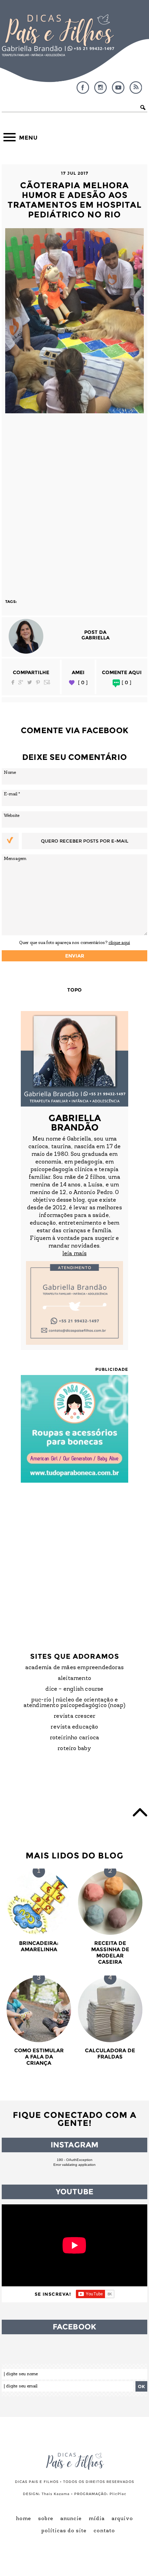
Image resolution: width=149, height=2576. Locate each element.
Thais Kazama (56, 2494)
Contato (104, 2531)
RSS (136, 88)
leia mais (74, 1254)
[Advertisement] (74, 503)
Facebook (83, 88)
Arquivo (122, 2519)
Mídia (97, 2519)
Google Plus (21, 682)
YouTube (118, 88)
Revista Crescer (75, 1716)
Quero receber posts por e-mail (85, 841)
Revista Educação (74, 1727)
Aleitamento (74, 1679)
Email (47, 682)
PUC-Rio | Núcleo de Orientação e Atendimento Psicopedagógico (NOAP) (75, 1703)
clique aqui (119, 943)
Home (24, 2519)
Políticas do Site (64, 2531)
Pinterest (38, 682)
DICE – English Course (74, 1689)
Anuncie (71, 2519)
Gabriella (95, 638)
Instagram (100, 88)
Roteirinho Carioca (75, 1738)
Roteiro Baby (74, 1749)
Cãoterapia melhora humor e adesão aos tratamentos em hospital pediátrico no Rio (75, 200)
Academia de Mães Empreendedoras (74, 1668)
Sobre (46, 2519)
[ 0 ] (83, 683)
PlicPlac (118, 2494)
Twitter (30, 682)
